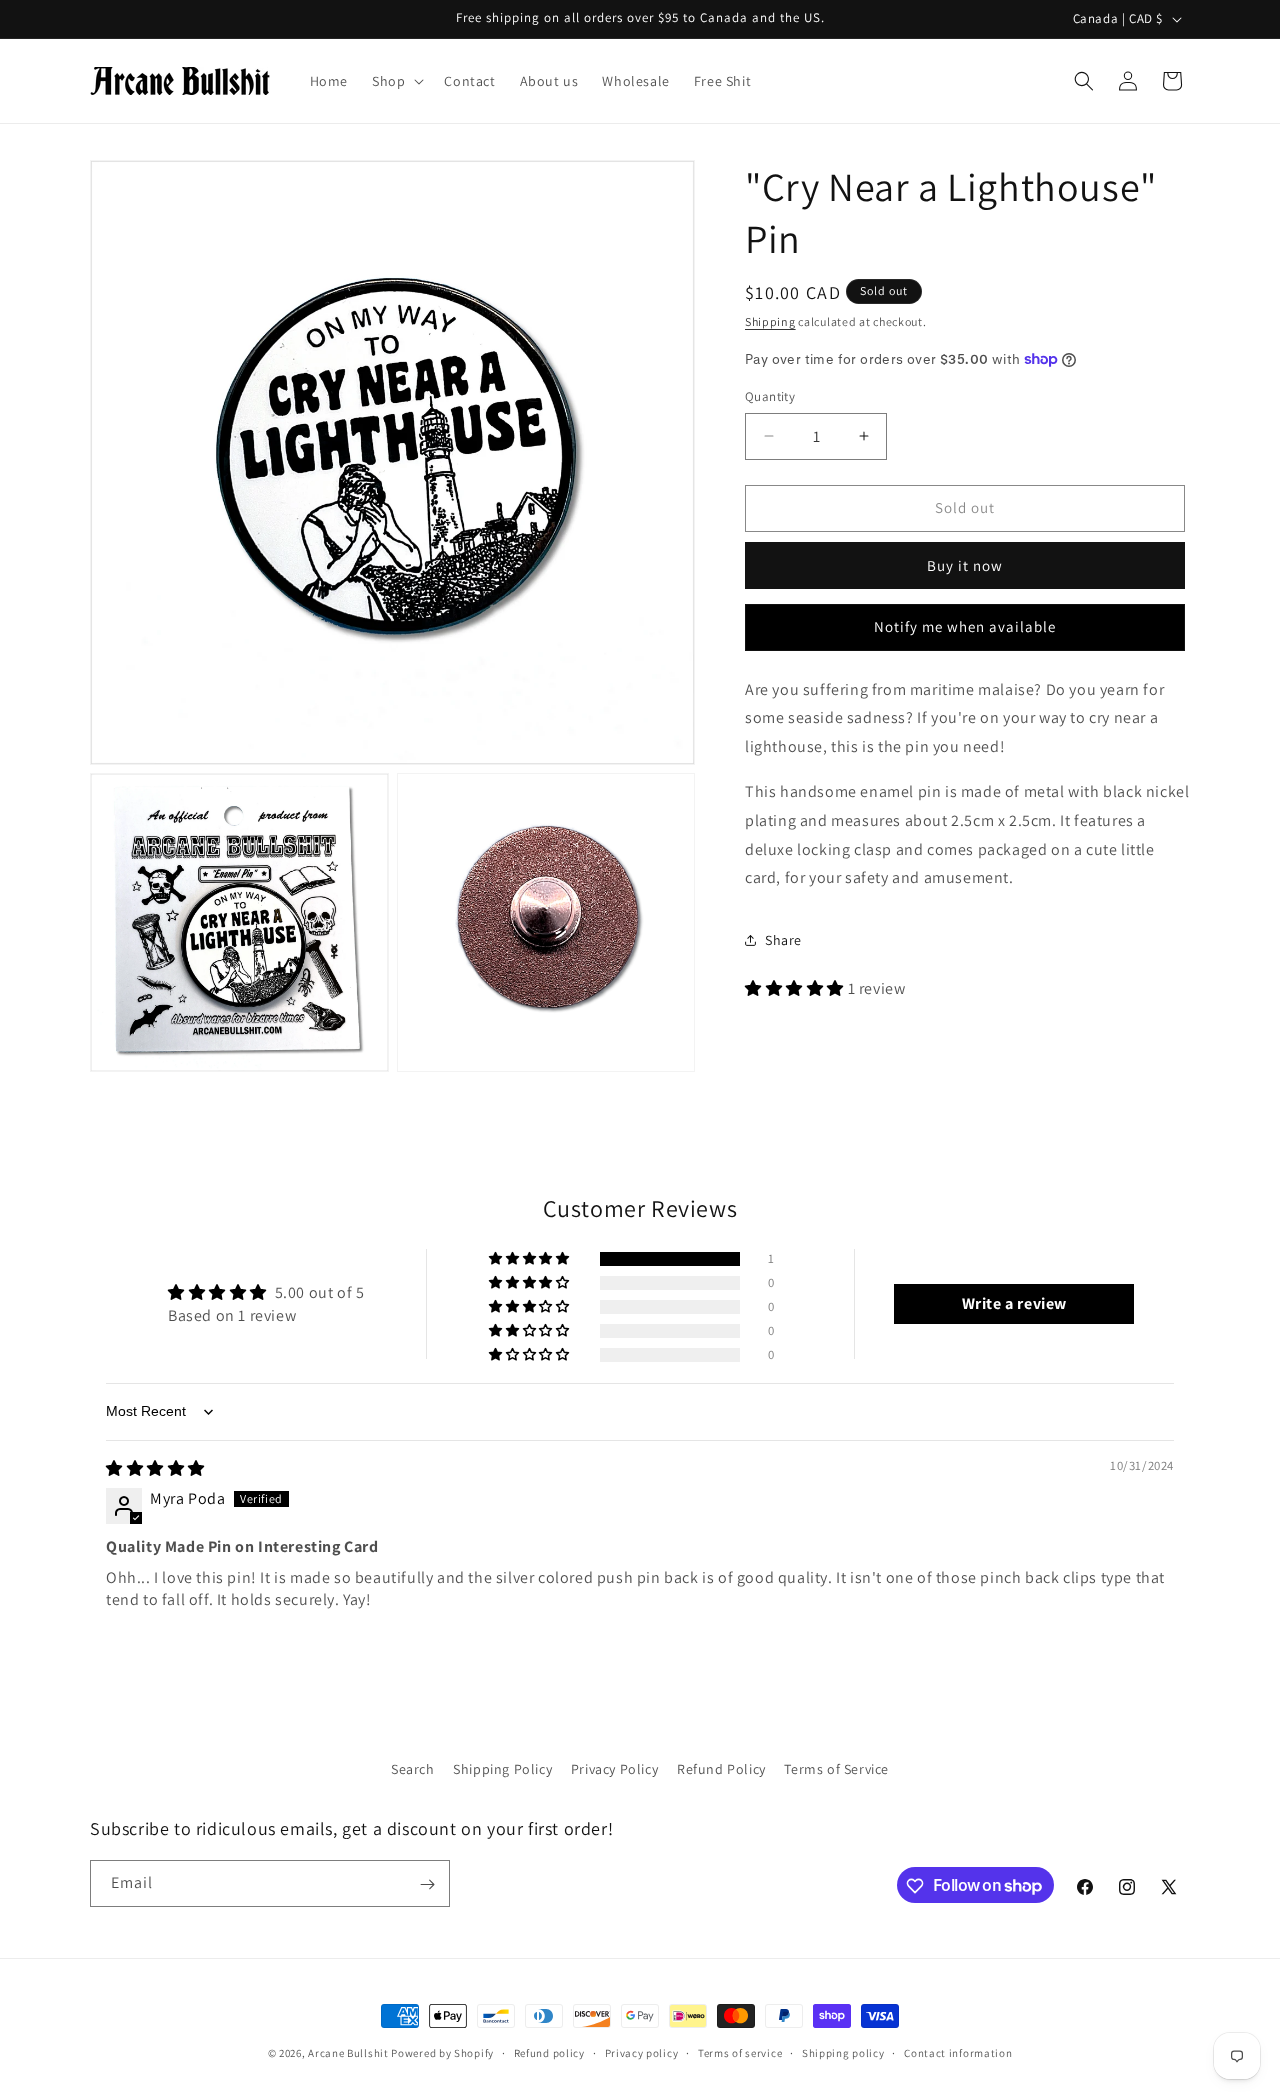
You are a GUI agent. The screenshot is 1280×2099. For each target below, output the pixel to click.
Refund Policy (721, 1769)
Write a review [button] (1014, 1303)
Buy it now (965, 564)
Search (413, 1769)
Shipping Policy (502, 1769)
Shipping (770, 321)
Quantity (770, 396)
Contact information (958, 2052)
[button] (396, 81)
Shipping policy (843, 2052)
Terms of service (740, 2052)
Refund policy (549, 2052)
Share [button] (783, 939)
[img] (155, 1468)
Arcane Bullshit (348, 2053)
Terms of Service (836, 1769)
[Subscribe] (427, 1884)
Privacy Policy (614, 1769)
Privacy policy (642, 2052)
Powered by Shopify (442, 2053)
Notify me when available (965, 626)
